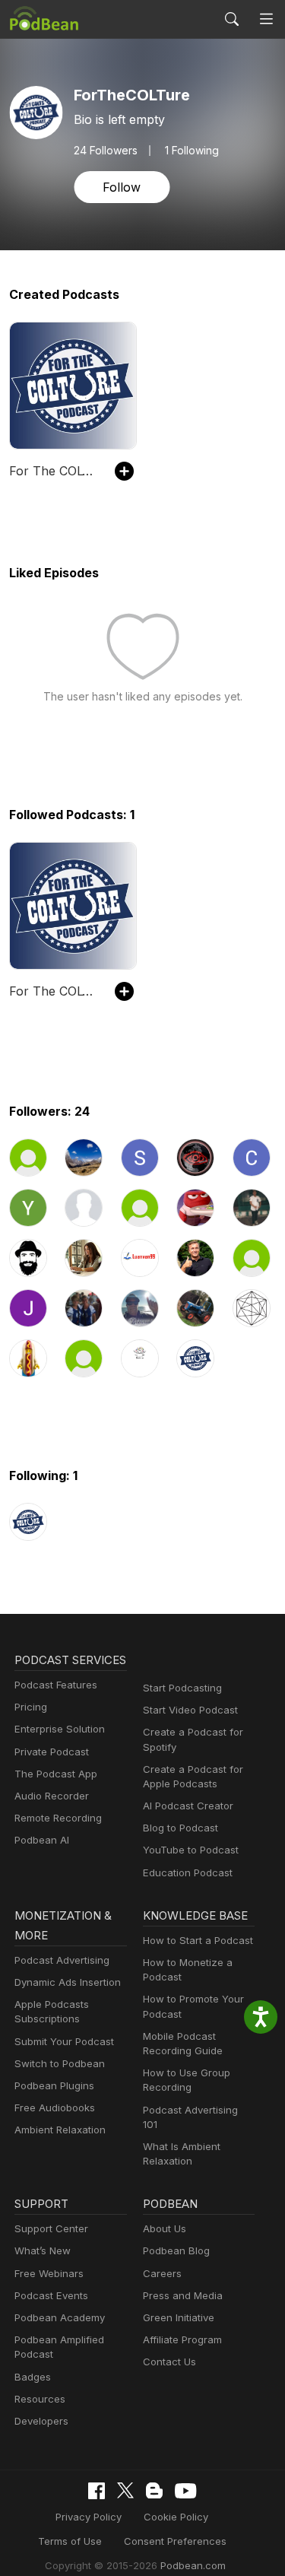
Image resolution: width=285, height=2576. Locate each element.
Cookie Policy (176, 2517)
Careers (162, 2273)
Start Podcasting (182, 1688)
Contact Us (169, 2362)
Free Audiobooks (55, 2107)
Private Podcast (52, 1752)
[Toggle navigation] (266, 19)
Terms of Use (70, 2541)
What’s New (43, 2250)
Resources (40, 2399)
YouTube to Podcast (191, 1850)
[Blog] (154, 2491)
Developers (41, 2421)
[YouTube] (185, 2491)
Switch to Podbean (60, 2063)
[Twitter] (125, 2490)
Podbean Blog (176, 2250)
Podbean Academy (60, 2317)
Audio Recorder (52, 1796)
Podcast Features (56, 1685)
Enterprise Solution (60, 1729)
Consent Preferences (175, 2541)
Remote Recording (58, 1818)
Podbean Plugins (54, 2085)
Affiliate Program (182, 2339)
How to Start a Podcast (198, 1940)
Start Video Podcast (190, 1710)
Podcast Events (51, 2295)
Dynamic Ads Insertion (68, 1982)
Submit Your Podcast (64, 2041)
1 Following (192, 151)
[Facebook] (97, 2491)
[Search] (232, 19)
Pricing (31, 1707)
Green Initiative (179, 2317)
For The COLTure (54, 471)
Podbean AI (42, 1840)
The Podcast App (56, 1774)
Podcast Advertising (62, 1960)
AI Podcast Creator (188, 1806)
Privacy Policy (89, 2517)
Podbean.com (193, 2565)
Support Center (51, 2228)
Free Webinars (49, 2273)
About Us (165, 2228)
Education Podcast (188, 1872)
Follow (122, 187)
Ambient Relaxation (60, 2130)
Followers (106, 151)
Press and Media (183, 2295)
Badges (33, 2377)
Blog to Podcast (180, 1828)
